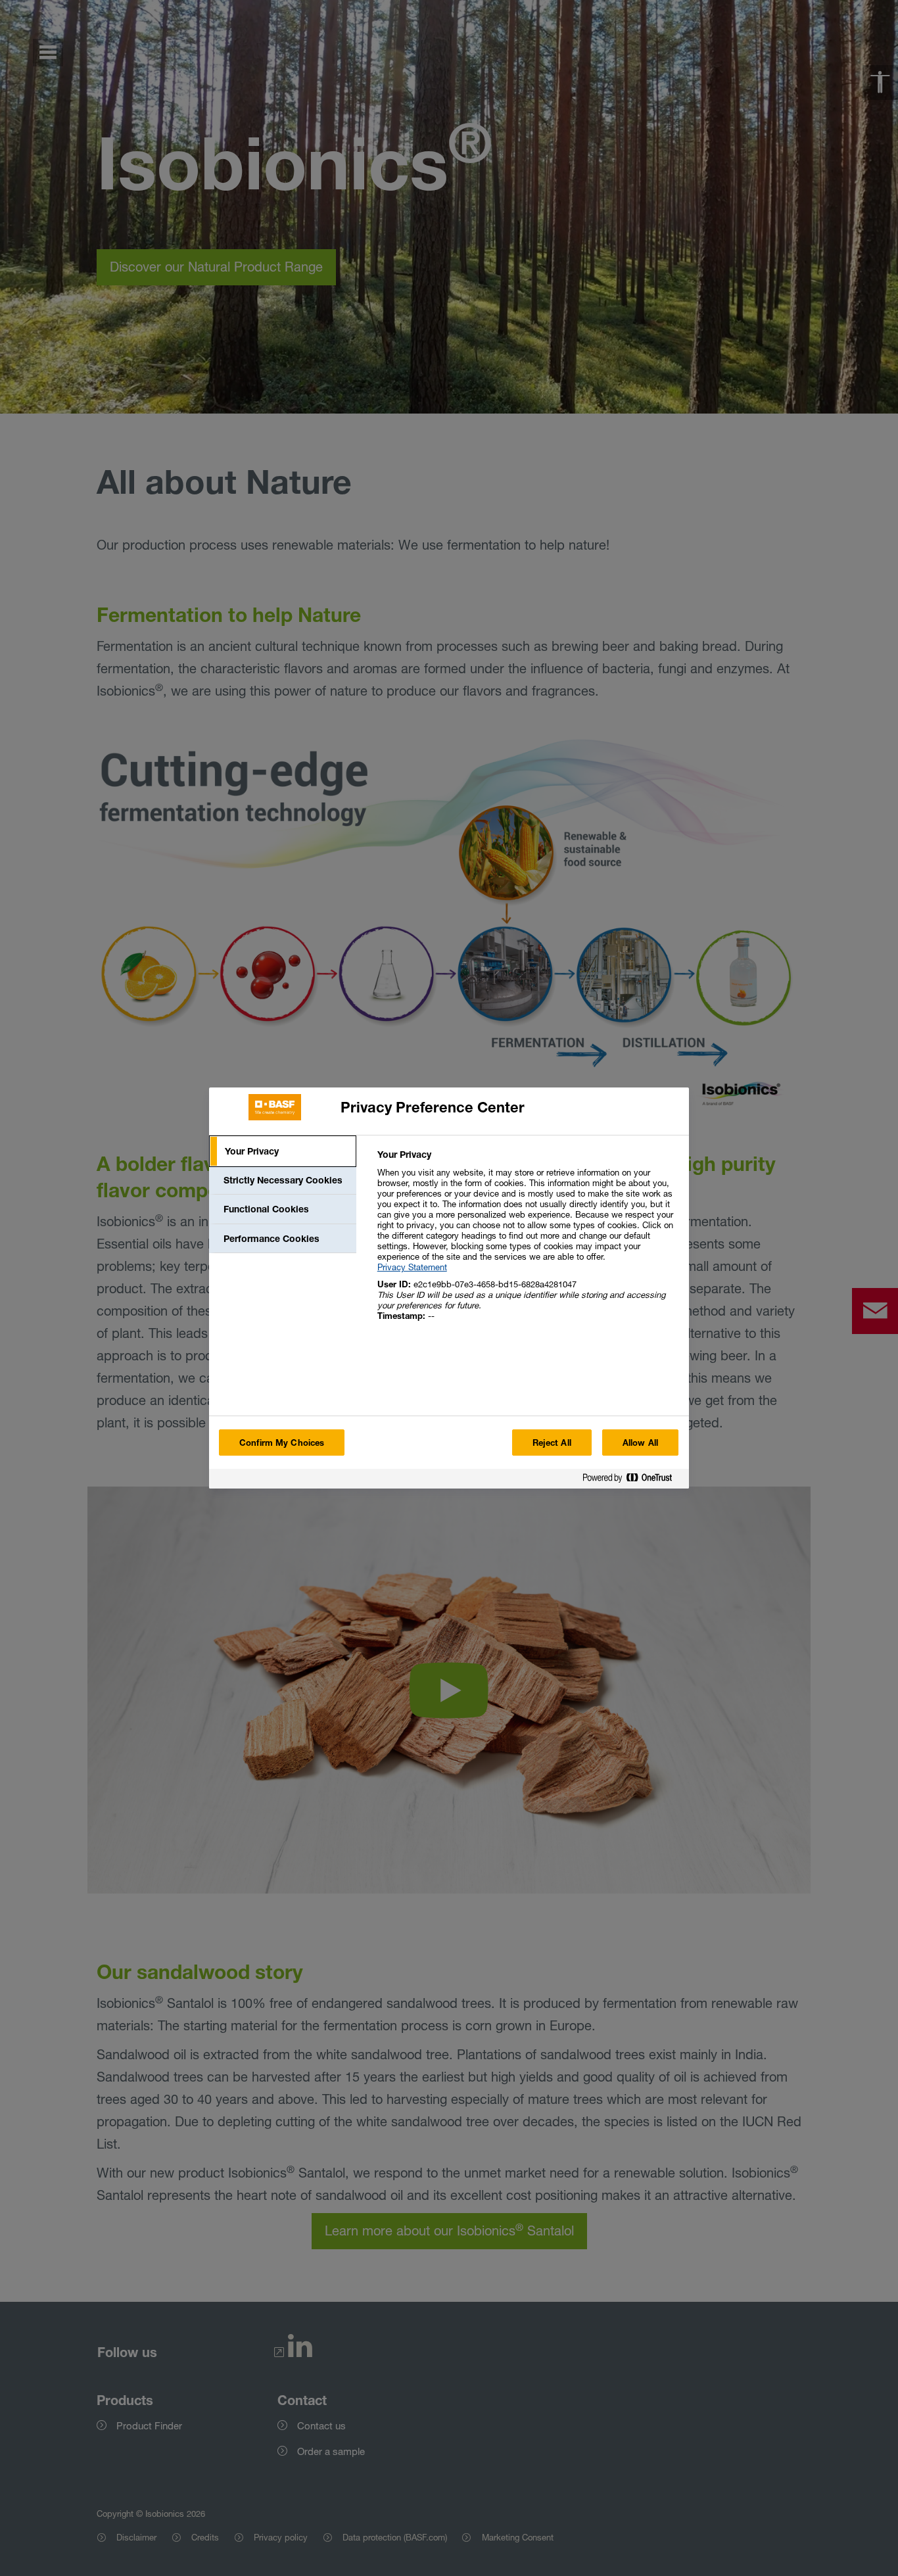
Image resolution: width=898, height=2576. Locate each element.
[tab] (283, 1151)
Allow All (640, 1443)
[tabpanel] (528, 1242)
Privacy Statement (412, 1267)
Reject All (552, 1443)
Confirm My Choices (282, 1443)
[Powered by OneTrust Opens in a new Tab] (632, 1480)
